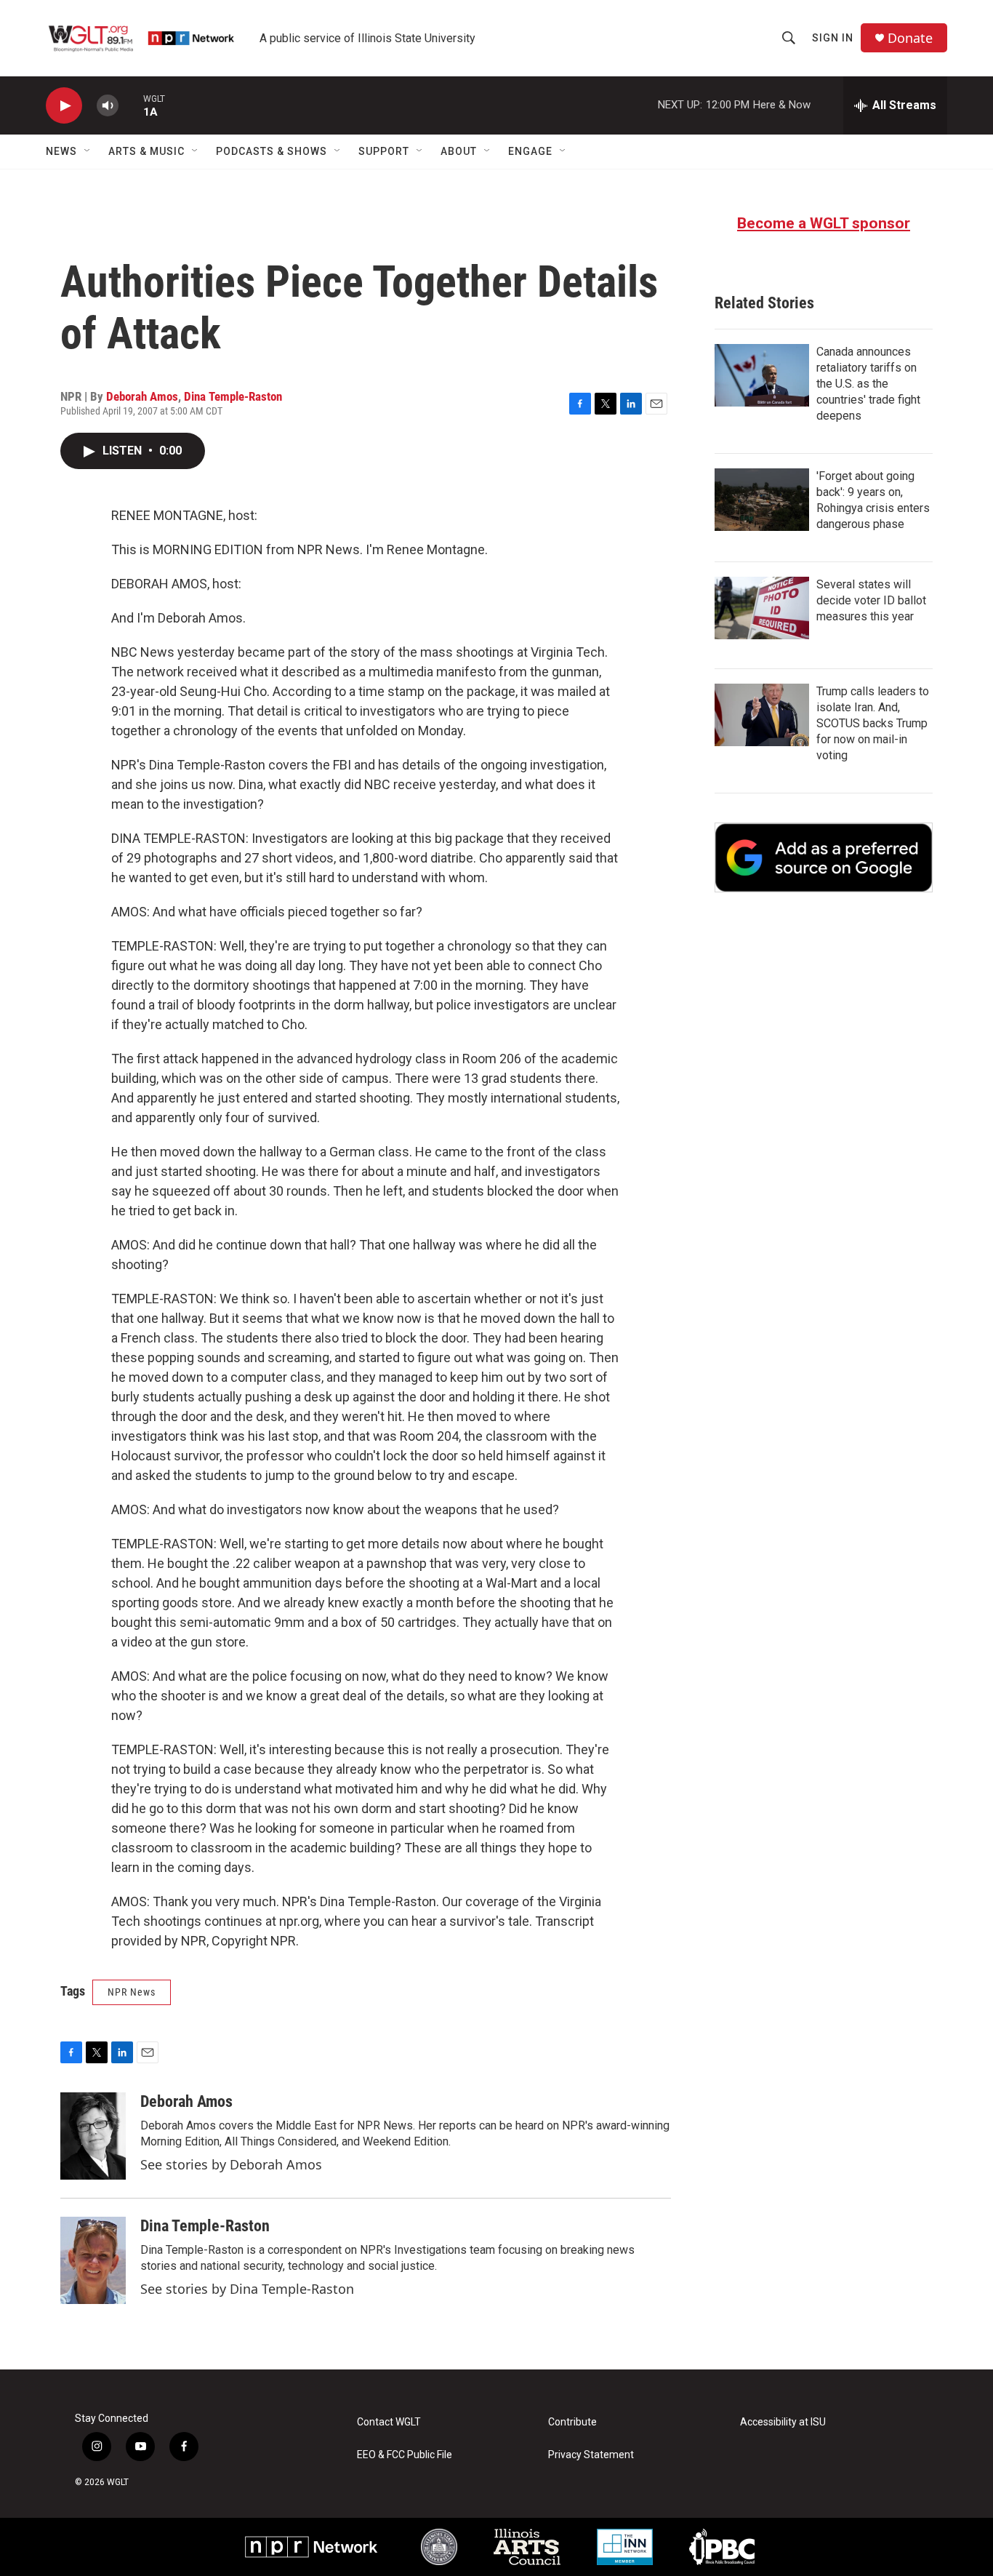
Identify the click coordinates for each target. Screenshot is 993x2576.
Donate (910, 38)
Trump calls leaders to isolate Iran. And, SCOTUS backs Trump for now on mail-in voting (873, 723)
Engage (530, 151)
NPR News (132, 1992)
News (61, 151)
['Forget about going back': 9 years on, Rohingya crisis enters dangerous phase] (762, 500)
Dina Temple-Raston (233, 396)
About (459, 151)
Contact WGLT (389, 2422)
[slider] (131, 105)
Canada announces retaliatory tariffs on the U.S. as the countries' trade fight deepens (868, 384)
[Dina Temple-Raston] (93, 2260)
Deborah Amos (142, 396)
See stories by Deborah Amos (231, 2164)
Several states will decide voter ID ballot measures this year (871, 600)
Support (384, 151)
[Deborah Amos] (93, 2136)
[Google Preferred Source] (824, 857)
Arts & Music (146, 151)
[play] (64, 106)
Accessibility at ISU (783, 2422)
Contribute (572, 2422)
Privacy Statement (591, 2455)
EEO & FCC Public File (405, 2455)
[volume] (108, 106)
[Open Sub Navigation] (88, 151)
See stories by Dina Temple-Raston (247, 2289)
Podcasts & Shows (272, 151)
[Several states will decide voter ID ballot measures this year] (762, 608)
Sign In (833, 38)
